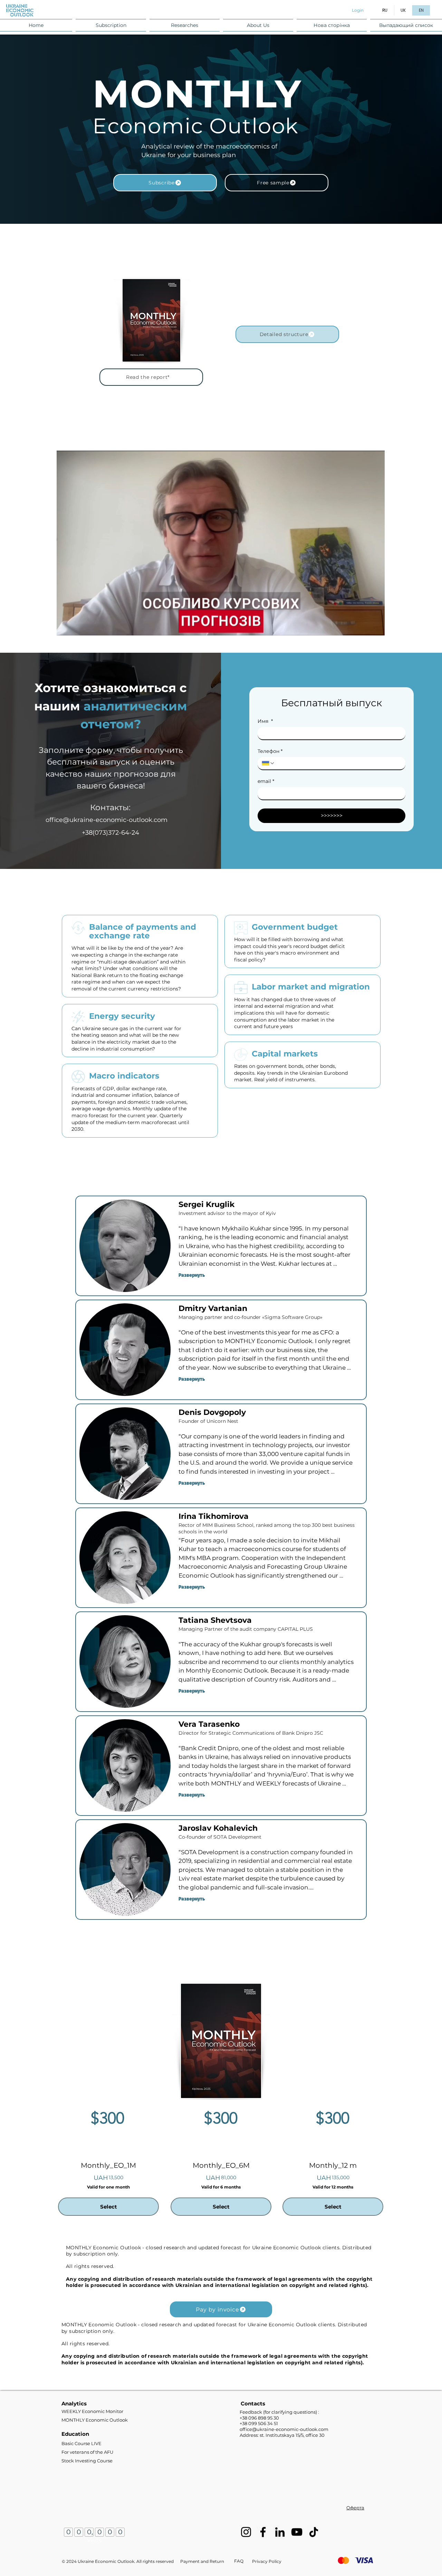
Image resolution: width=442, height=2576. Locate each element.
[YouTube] (297, 2532)
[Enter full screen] (375, 626)
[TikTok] (314, 2532)
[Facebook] (263, 2532)
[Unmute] (77, 626)
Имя (265, 721)
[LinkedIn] (280, 2532)
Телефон (270, 751)
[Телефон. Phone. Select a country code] (268, 763)
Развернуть (192, 1275)
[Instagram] (246, 2532)
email (266, 781)
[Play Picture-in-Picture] (364, 626)
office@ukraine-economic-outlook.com (107, 820)
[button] (111, 25)
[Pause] (66, 626)
